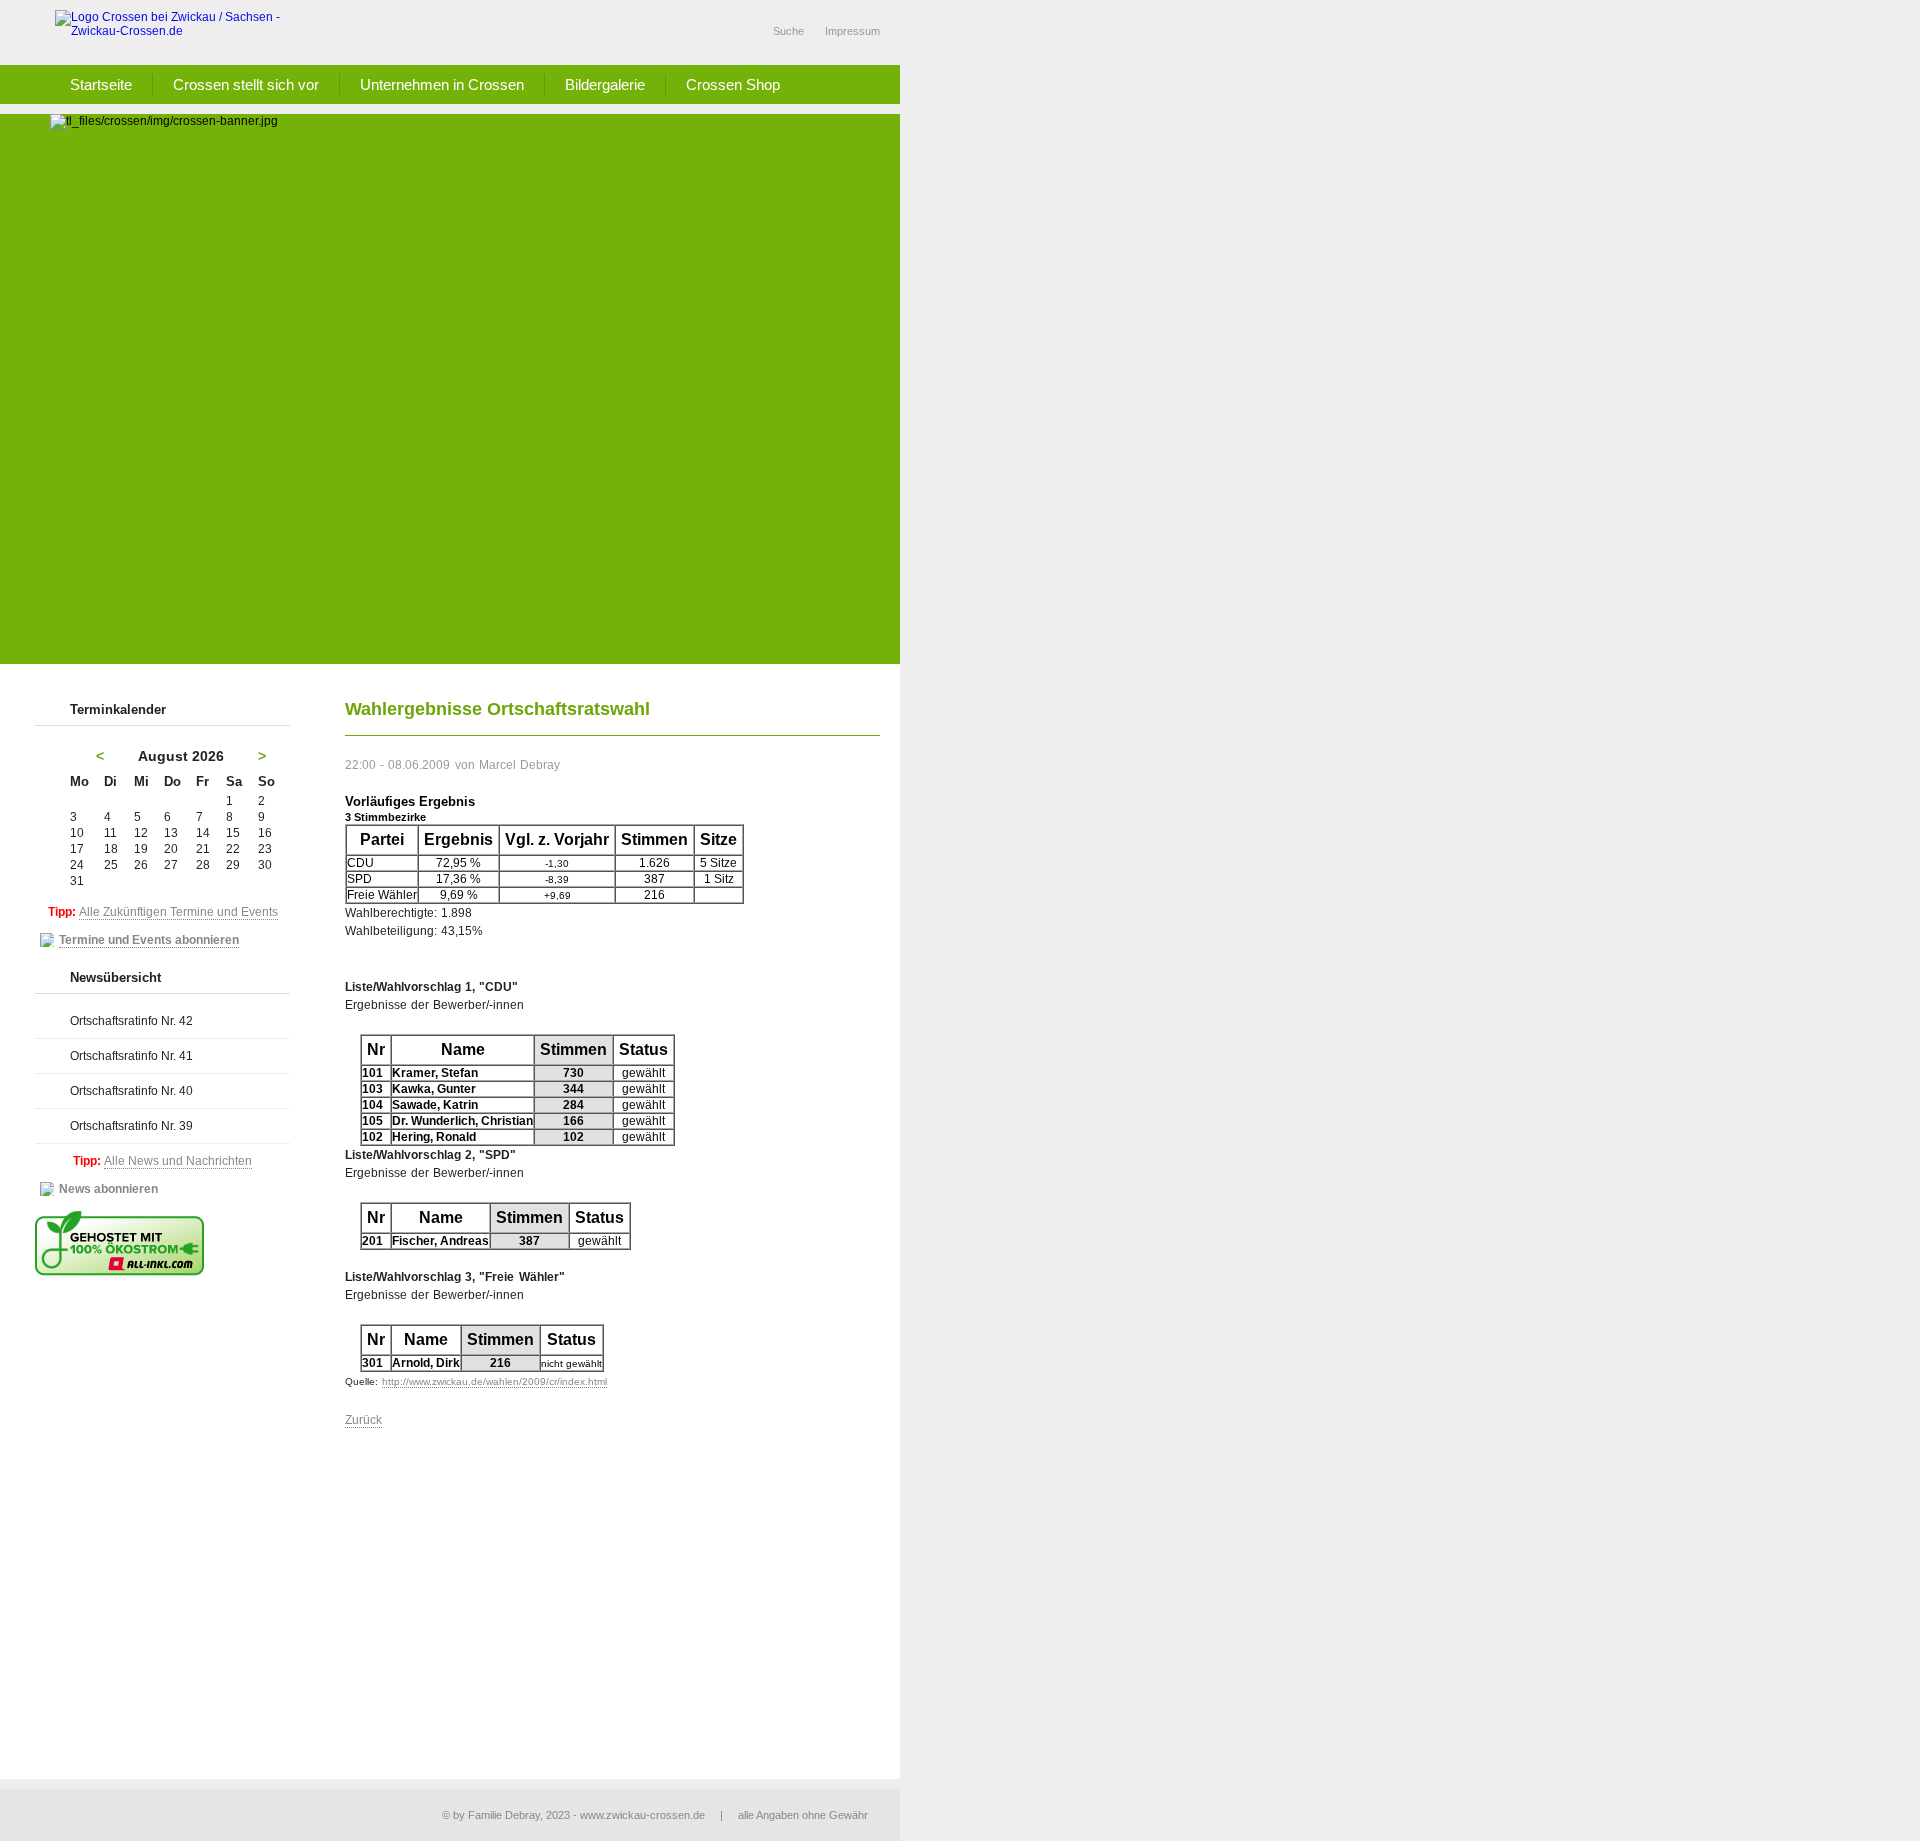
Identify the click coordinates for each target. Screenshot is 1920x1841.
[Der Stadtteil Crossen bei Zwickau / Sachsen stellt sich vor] (180, 32)
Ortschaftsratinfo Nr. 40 (131, 1091)
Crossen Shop (733, 84)
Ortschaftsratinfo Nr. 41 (131, 1056)
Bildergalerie (605, 84)
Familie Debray (504, 1815)
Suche (788, 31)
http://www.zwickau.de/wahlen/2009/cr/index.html (494, 1381)
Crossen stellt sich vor (246, 84)
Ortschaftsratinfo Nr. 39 (131, 1126)
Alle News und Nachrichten (178, 1161)
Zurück (363, 1420)
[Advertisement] (475, 514)
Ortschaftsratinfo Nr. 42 (131, 1021)
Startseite (101, 84)
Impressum (852, 31)
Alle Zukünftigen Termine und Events (178, 912)
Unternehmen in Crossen (442, 84)
